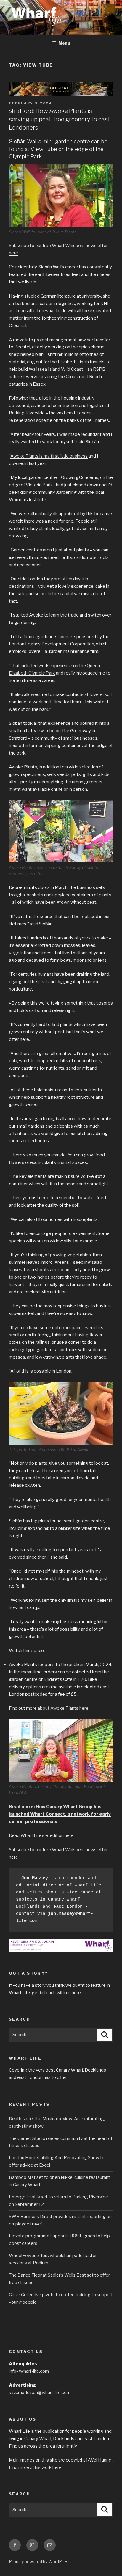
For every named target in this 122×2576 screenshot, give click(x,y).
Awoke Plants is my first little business (49, 456)
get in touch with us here (56, 1993)
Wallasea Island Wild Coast (56, 369)
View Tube (44, 731)
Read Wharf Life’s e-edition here (41, 1835)
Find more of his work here (35, 2467)
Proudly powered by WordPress (40, 2562)
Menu (64, 43)
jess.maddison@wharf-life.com (40, 2393)
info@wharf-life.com (29, 2371)
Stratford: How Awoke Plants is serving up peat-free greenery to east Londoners (59, 119)
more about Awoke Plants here (57, 1708)
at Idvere (94, 694)
